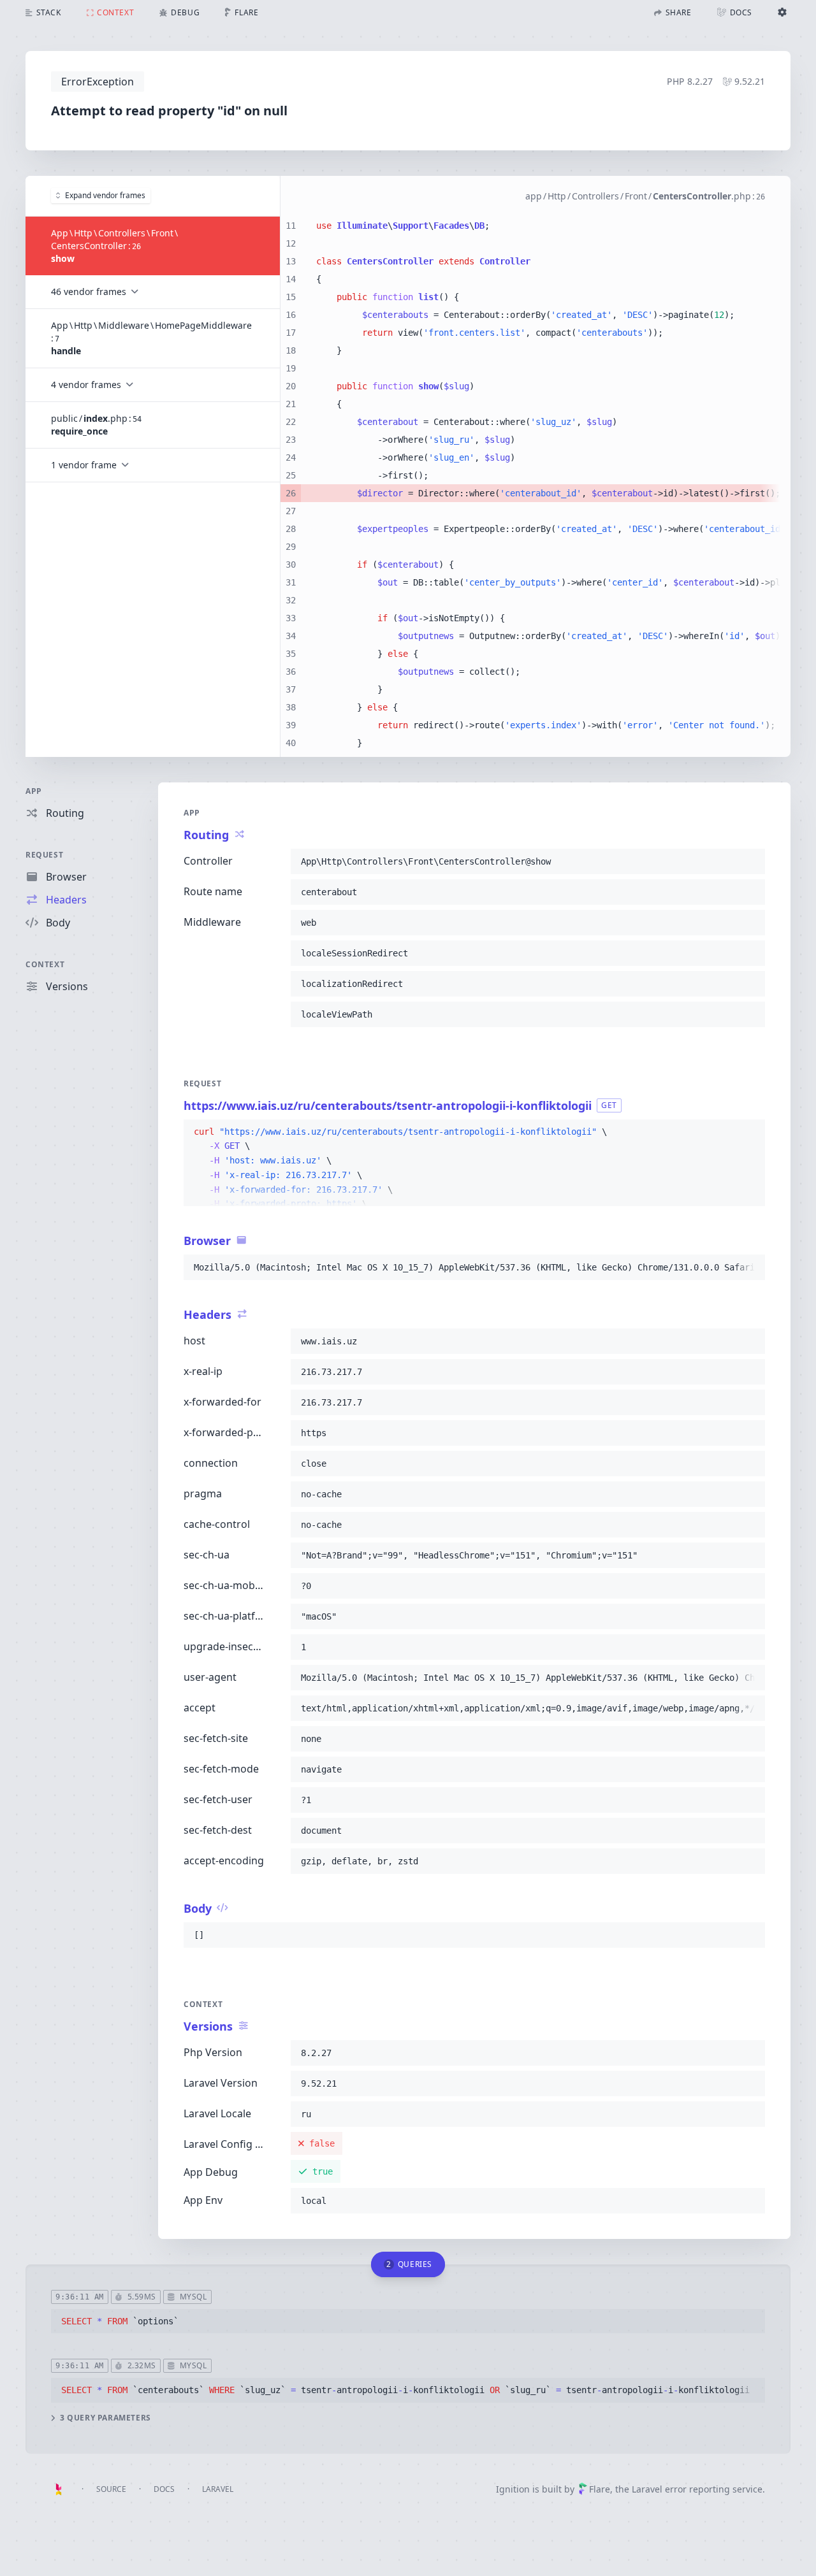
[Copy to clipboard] (750, 861)
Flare (600, 2489)
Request (44, 855)
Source (111, 2489)
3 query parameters (106, 2418)
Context (45, 964)
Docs (164, 2489)
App (34, 791)
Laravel (218, 2489)
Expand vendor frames (105, 195)
